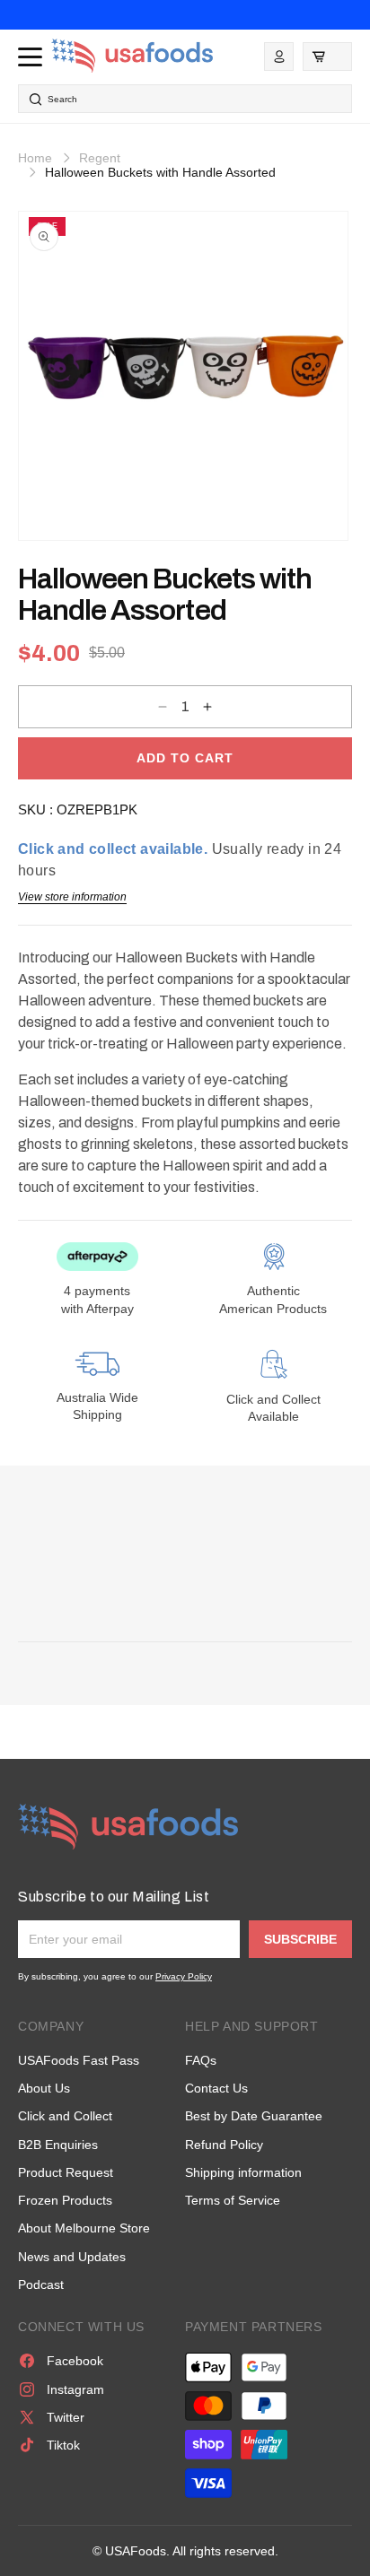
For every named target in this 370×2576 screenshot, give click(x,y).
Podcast (41, 2284)
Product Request (66, 2172)
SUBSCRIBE (300, 1939)
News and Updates (72, 2257)
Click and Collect (65, 2116)
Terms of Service (233, 2200)
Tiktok (63, 2445)
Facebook (75, 2361)
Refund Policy (224, 2145)
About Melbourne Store (84, 2228)
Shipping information (243, 2172)
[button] (327, 57)
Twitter (66, 2417)
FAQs (201, 2060)
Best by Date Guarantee (254, 2116)
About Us (44, 2088)
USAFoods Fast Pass (79, 2060)
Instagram (75, 2389)
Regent (100, 158)
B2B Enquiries (58, 2145)
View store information (72, 897)
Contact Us (216, 2088)
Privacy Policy (184, 1976)
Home (35, 158)
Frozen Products (65, 2200)
